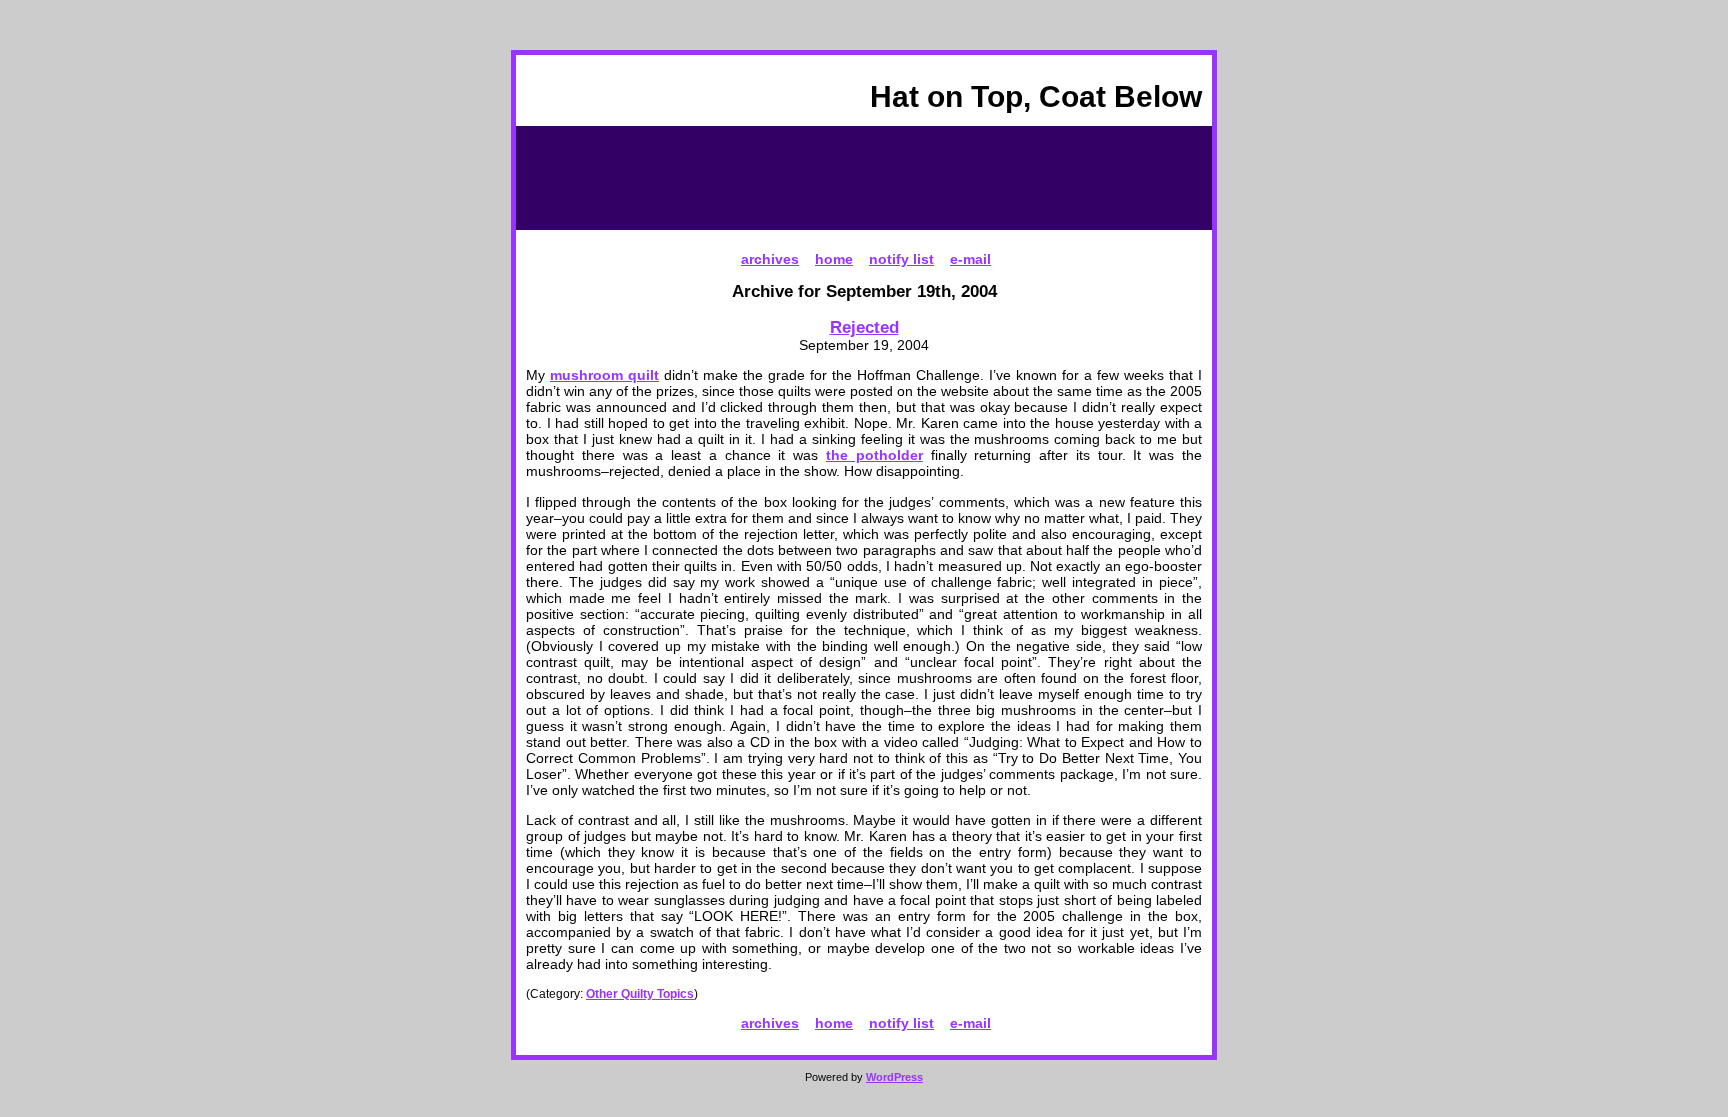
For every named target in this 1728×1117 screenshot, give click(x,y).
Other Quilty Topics (640, 994)
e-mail (970, 259)
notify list (901, 259)
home (834, 259)
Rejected (864, 327)
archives (770, 259)
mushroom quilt (604, 375)
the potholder (874, 455)
